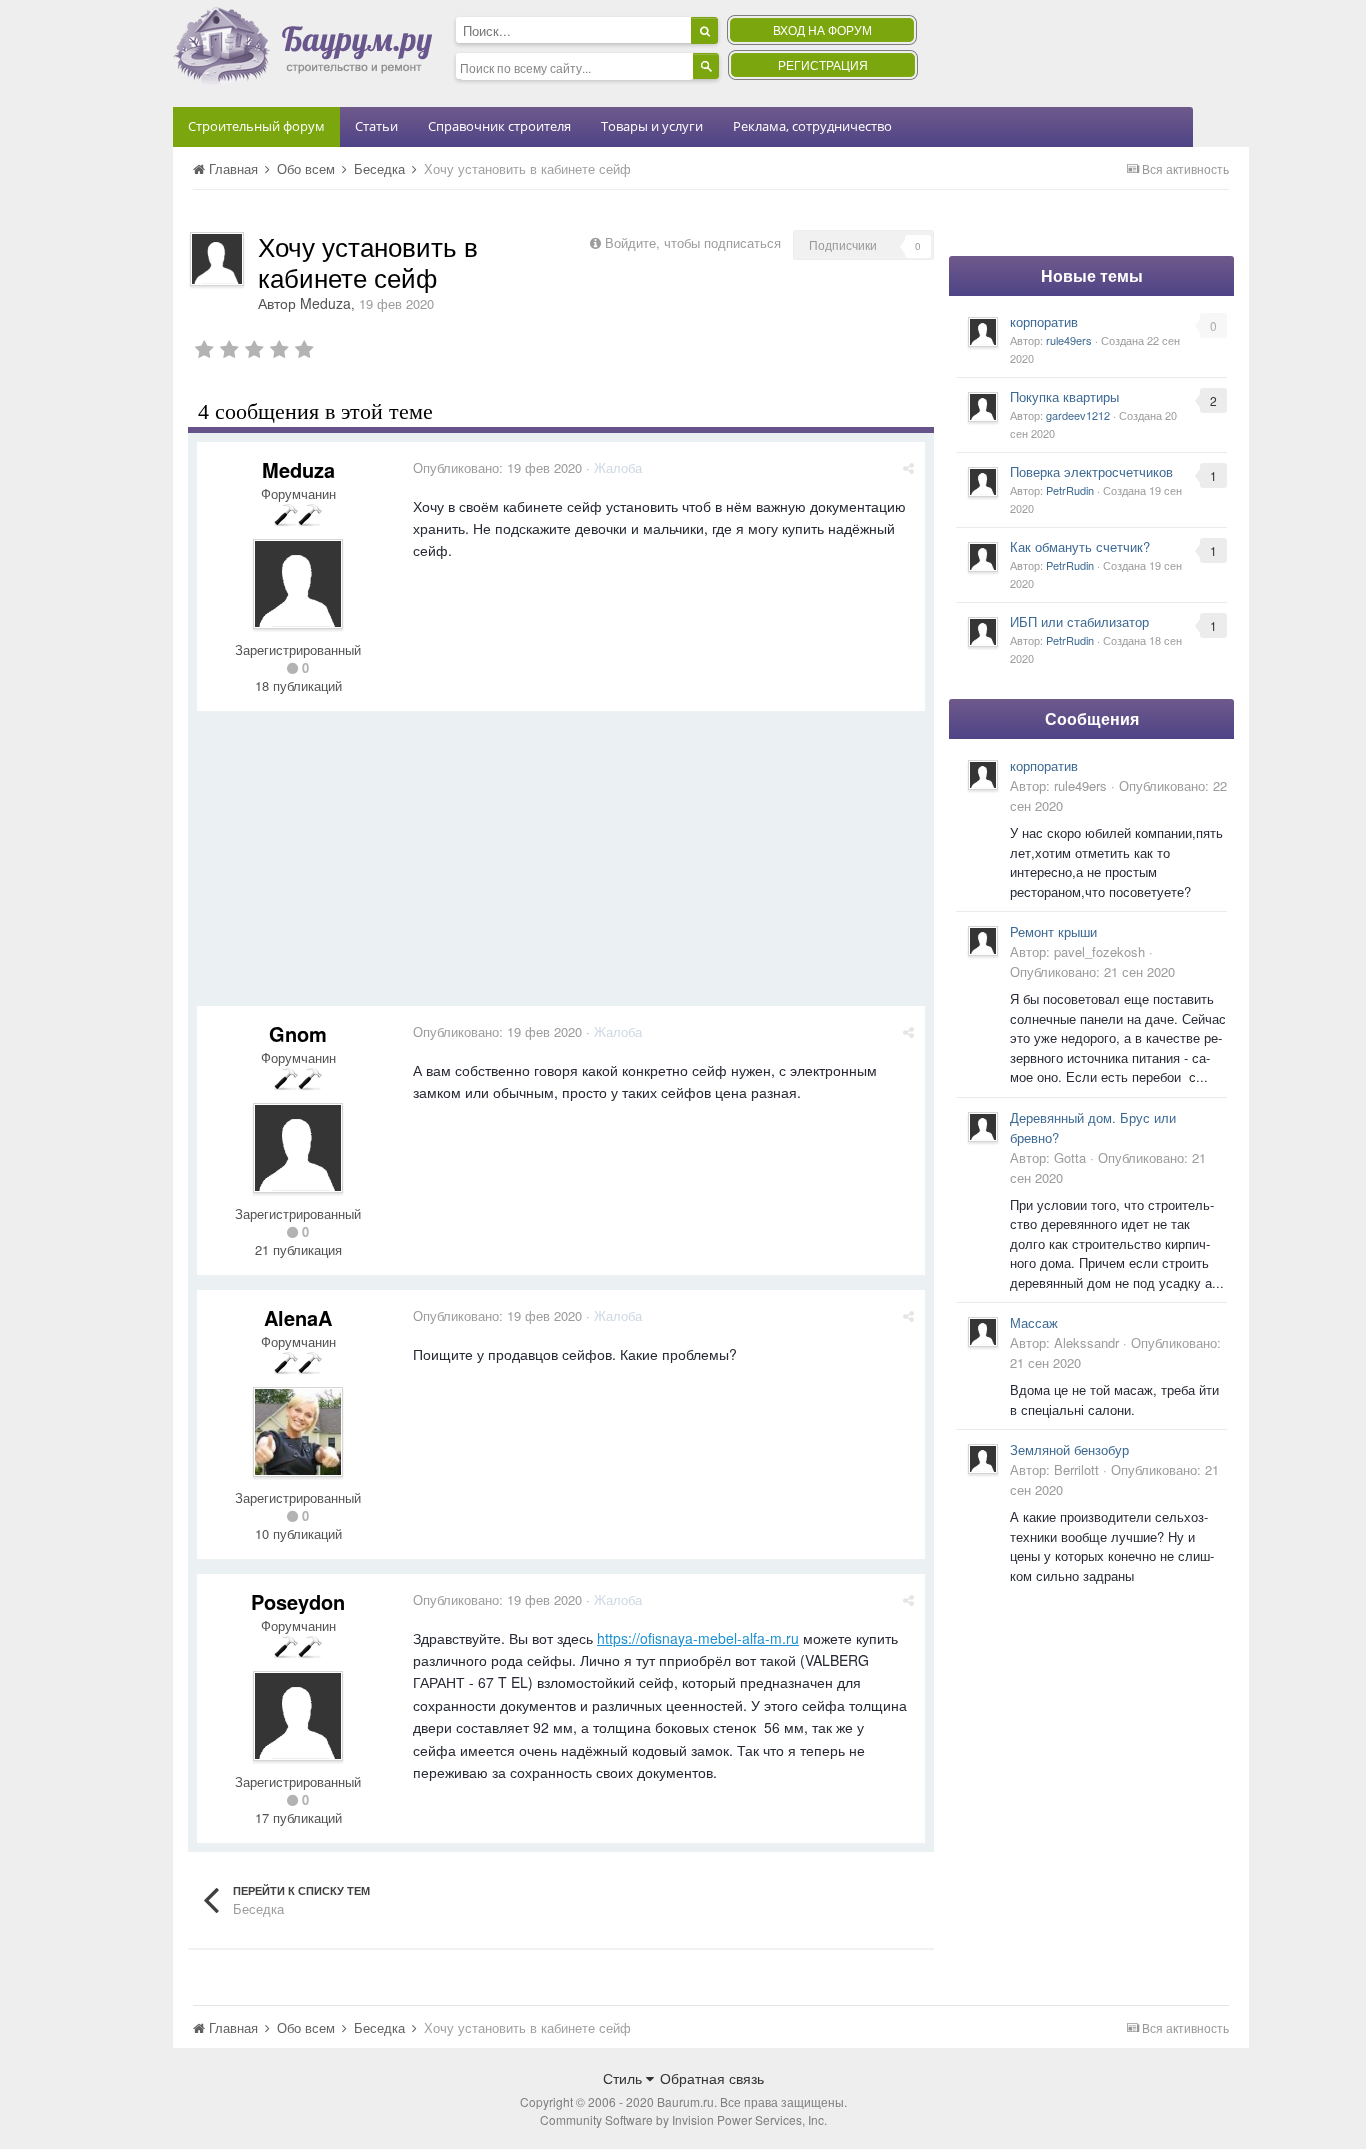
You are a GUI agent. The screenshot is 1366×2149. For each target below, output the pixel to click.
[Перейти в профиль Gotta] (983, 1127)
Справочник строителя (499, 126)
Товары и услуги (652, 126)
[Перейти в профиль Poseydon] (298, 1716)
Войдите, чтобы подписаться (693, 242)
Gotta (1070, 1157)
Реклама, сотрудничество (812, 126)
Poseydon (298, 1601)
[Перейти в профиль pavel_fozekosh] (983, 941)
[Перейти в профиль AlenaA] (298, 1432)
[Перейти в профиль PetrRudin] (983, 482)
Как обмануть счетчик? (1080, 546)
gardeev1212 (1078, 415)
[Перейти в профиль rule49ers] (983, 332)
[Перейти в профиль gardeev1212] (983, 407)
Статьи (376, 126)
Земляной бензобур (1069, 1449)
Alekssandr (1086, 1342)
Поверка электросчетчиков (1091, 471)
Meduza (325, 303)
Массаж (1034, 1322)
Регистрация (823, 64)
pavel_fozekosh (1099, 951)
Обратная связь (712, 2078)
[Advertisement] (561, 866)
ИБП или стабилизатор (1079, 621)
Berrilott (1076, 1469)
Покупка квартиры (1064, 396)
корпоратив (1044, 321)
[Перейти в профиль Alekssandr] (983, 1332)
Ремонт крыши (1053, 931)
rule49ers (1069, 340)
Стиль (624, 2078)
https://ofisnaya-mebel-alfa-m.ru (698, 1638)
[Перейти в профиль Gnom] (298, 1148)
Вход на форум (822, 29)
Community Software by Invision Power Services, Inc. (683, 2119)
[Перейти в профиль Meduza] (217, 259)
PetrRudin (1070, 490)
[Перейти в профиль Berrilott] (983, 1459)
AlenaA (298, 1317)
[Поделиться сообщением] (908, 467)
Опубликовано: (497, 467)
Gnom (298, 1033)
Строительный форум (256, 126)
